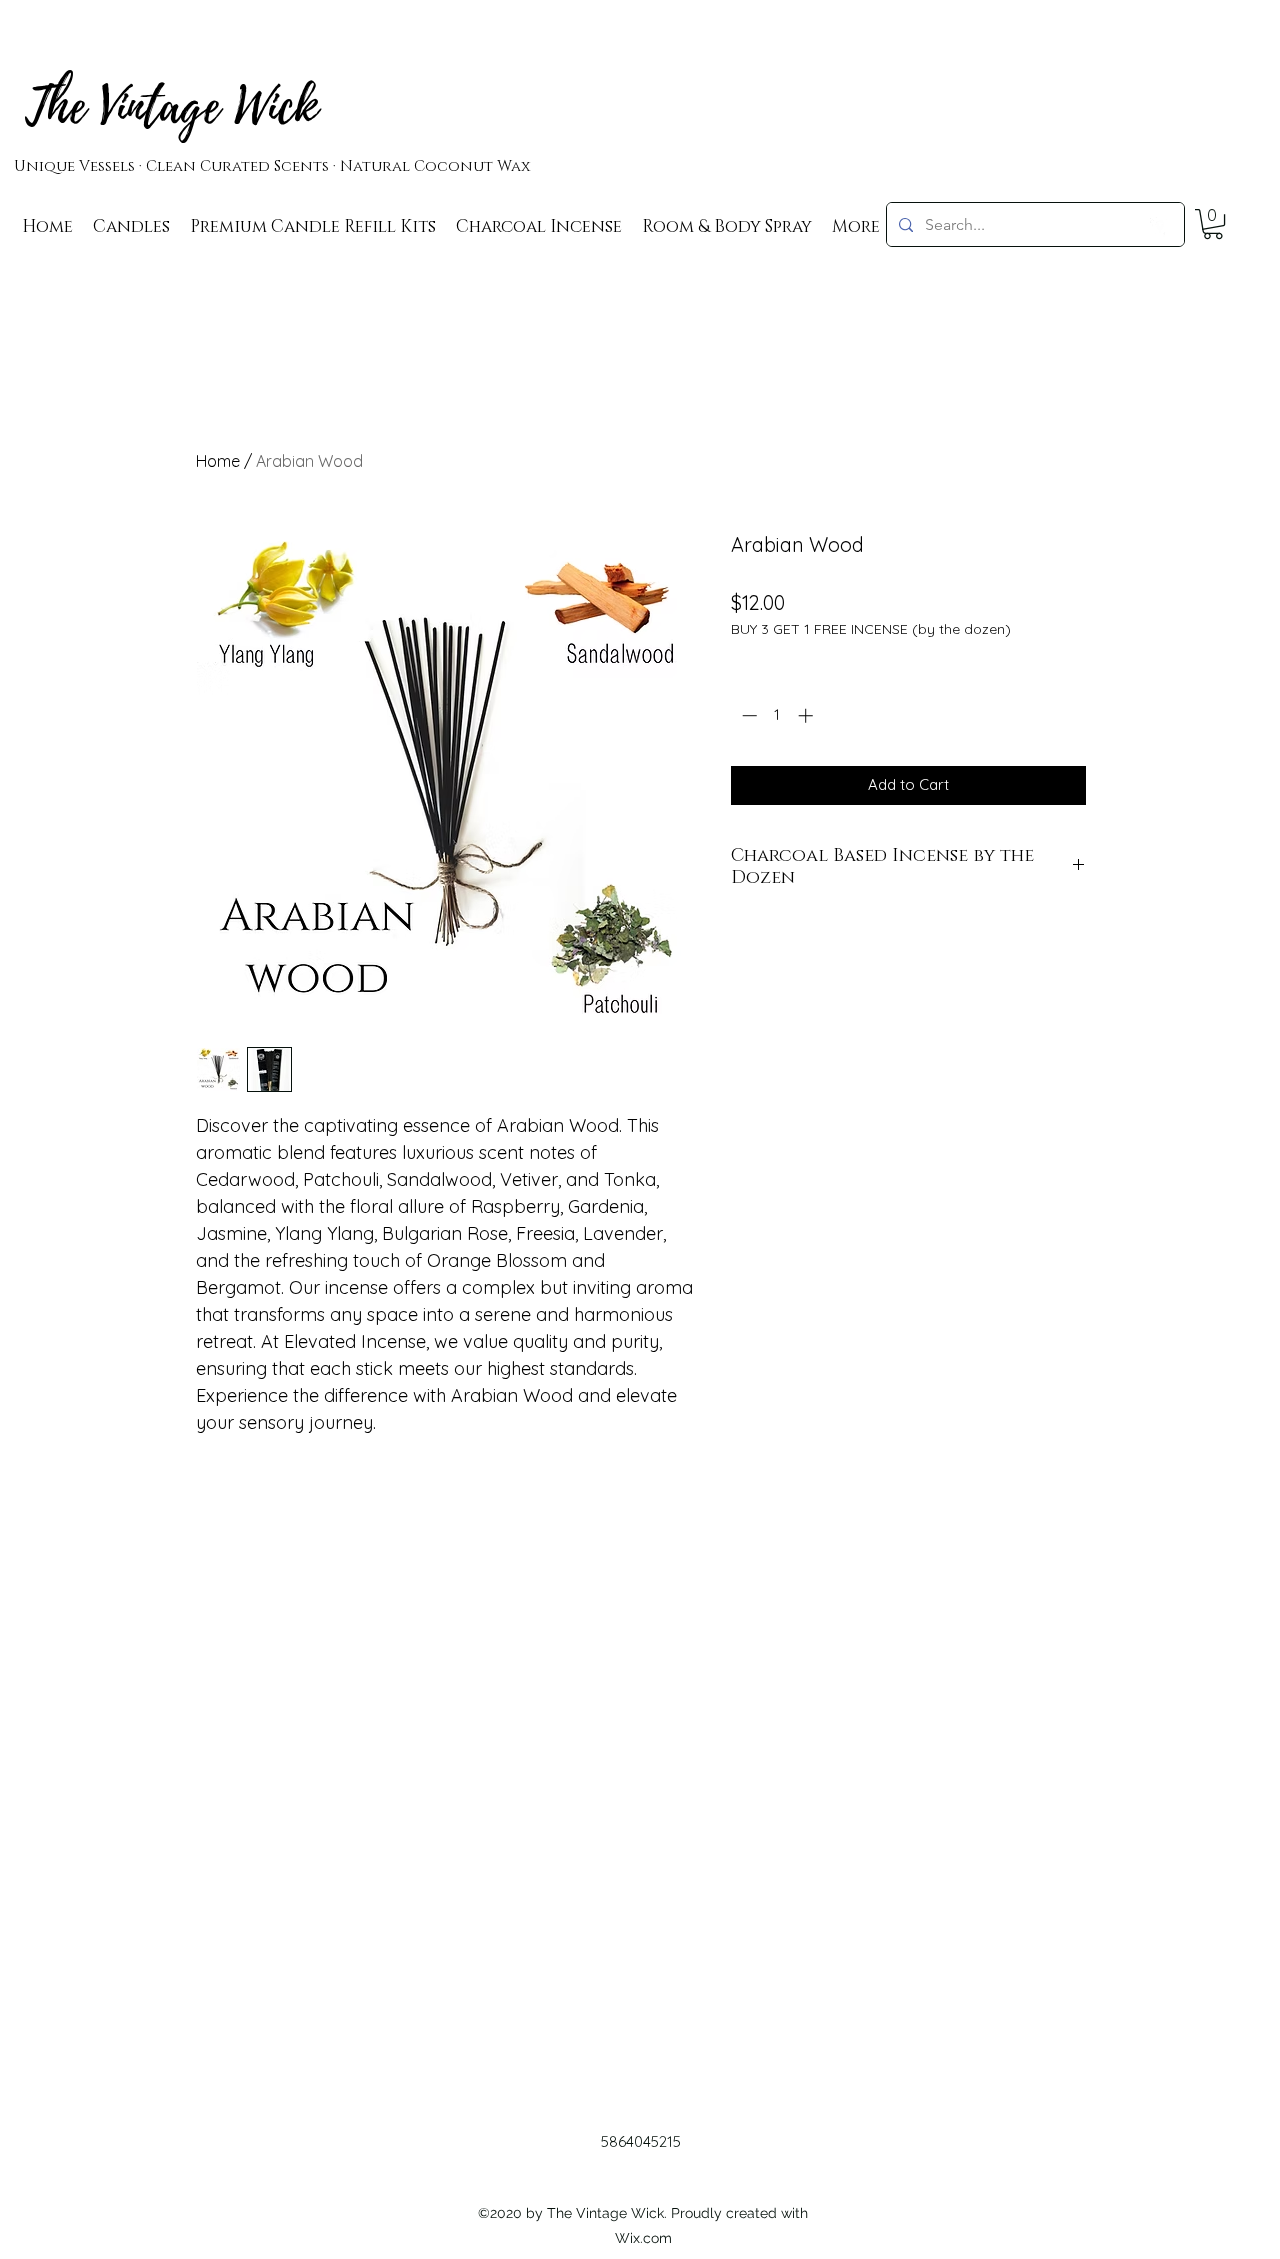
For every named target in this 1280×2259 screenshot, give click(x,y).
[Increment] (807, 715)
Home (218, 461)
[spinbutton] (777, 715)
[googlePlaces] (1160, 227)
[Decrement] (747, 715)
